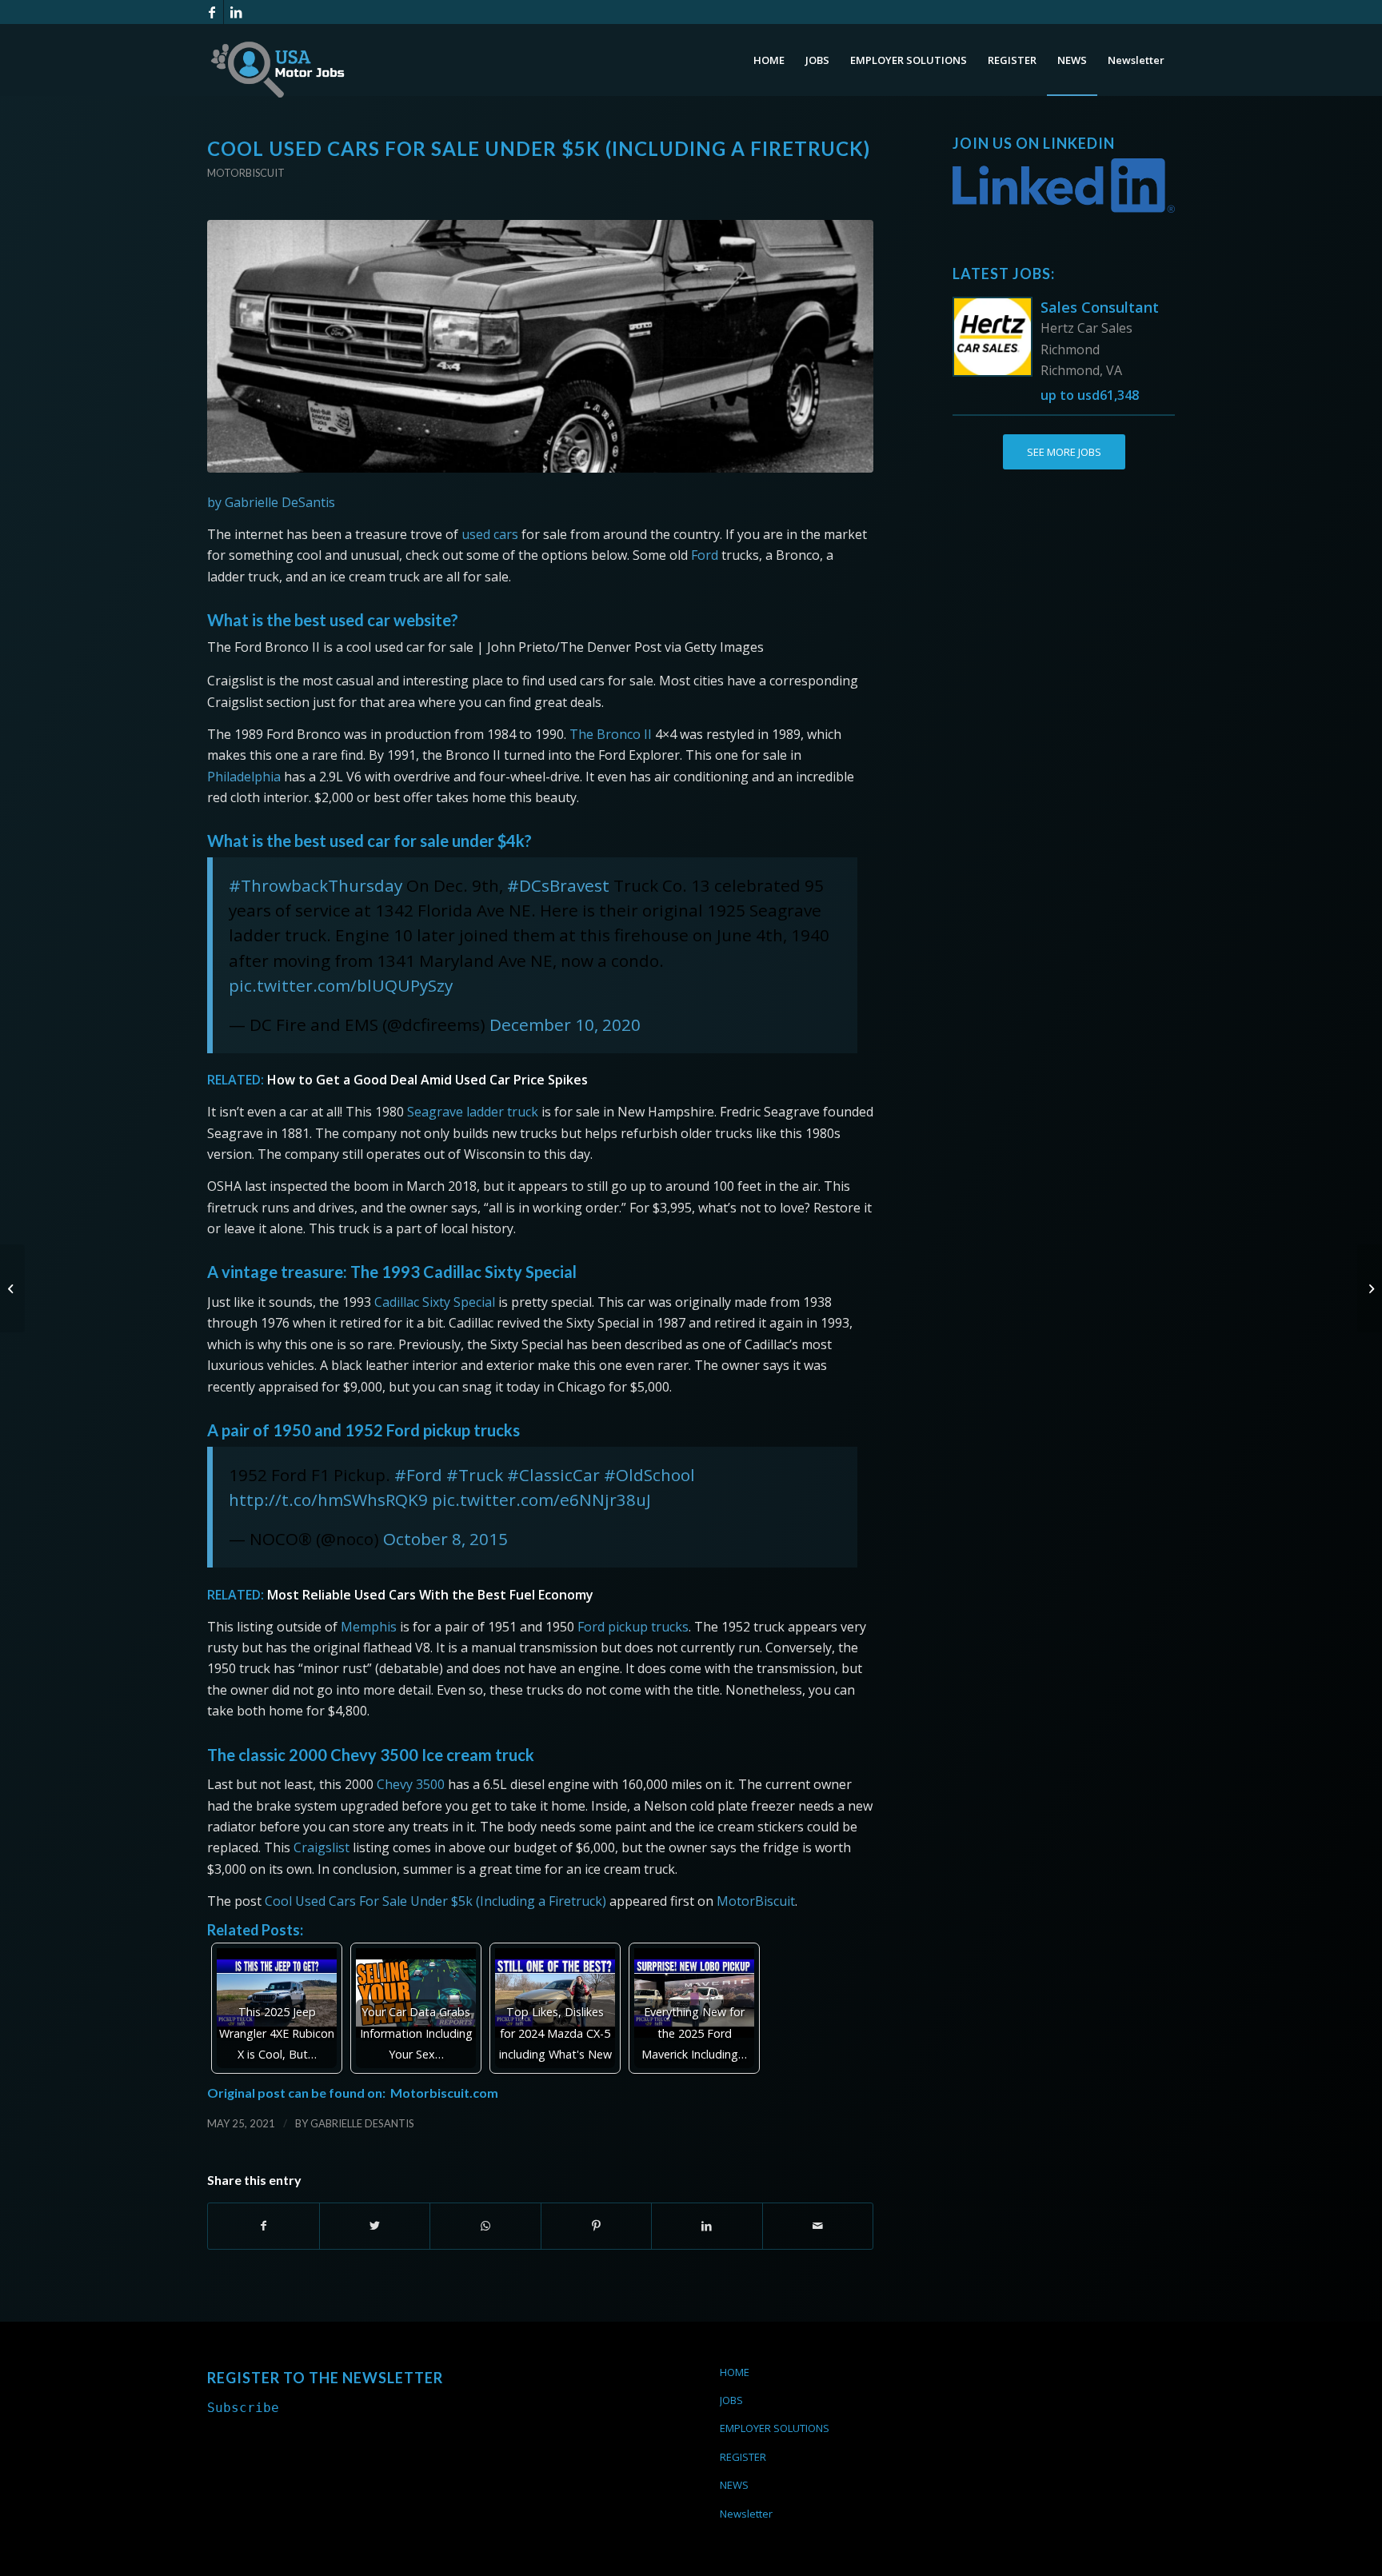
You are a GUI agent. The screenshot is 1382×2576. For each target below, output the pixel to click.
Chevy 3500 (411, 1784)
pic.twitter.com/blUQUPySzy (341, 985)
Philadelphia (244, 777)
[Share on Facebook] (264, 2226)
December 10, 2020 (565, 1024)
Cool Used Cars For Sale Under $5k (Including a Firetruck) (435, 1901)
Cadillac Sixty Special (435, 1302)
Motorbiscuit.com (444, 2093)
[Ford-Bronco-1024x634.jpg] (540, 347)
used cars (490, 534)
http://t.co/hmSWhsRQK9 (328, 1500)
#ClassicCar (553, 1475)
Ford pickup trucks (633, 1627)
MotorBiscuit (756, 1901)
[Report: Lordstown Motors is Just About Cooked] (1370, 1288)
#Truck (475, 1475)
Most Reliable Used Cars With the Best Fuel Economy (430, 1595)
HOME (735, 2372)
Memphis (369, 1627)
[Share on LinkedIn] (707, 2226)
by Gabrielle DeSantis (271, 502)
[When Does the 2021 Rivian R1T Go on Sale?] (12, 1288)
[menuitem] (769, 60)
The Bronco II (611, 734)
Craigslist (322, 1847)
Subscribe (243, 2408)
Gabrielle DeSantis (362, 2123)
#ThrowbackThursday (316, 885)
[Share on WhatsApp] (485, 2226)
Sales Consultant (1100, 307)
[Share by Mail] (818, 2226)
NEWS (734, 2485)
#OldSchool (649, 1475)
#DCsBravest (558, 885)
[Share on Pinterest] (597, 2226)
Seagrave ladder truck (473, 1112)
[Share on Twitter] (375, 2226)
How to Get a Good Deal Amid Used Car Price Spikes (427, 1080)
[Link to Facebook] (212, 12)
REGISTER (743, 2457)
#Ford (418, 1475)
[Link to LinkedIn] (236, 12)
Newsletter (746, 2514)
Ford (705, 555)
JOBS (731, 2400)
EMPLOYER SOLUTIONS (775, 2428)
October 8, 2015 (445, 1539)
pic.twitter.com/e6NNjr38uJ (541, 1500)
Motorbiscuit (246, 173)
